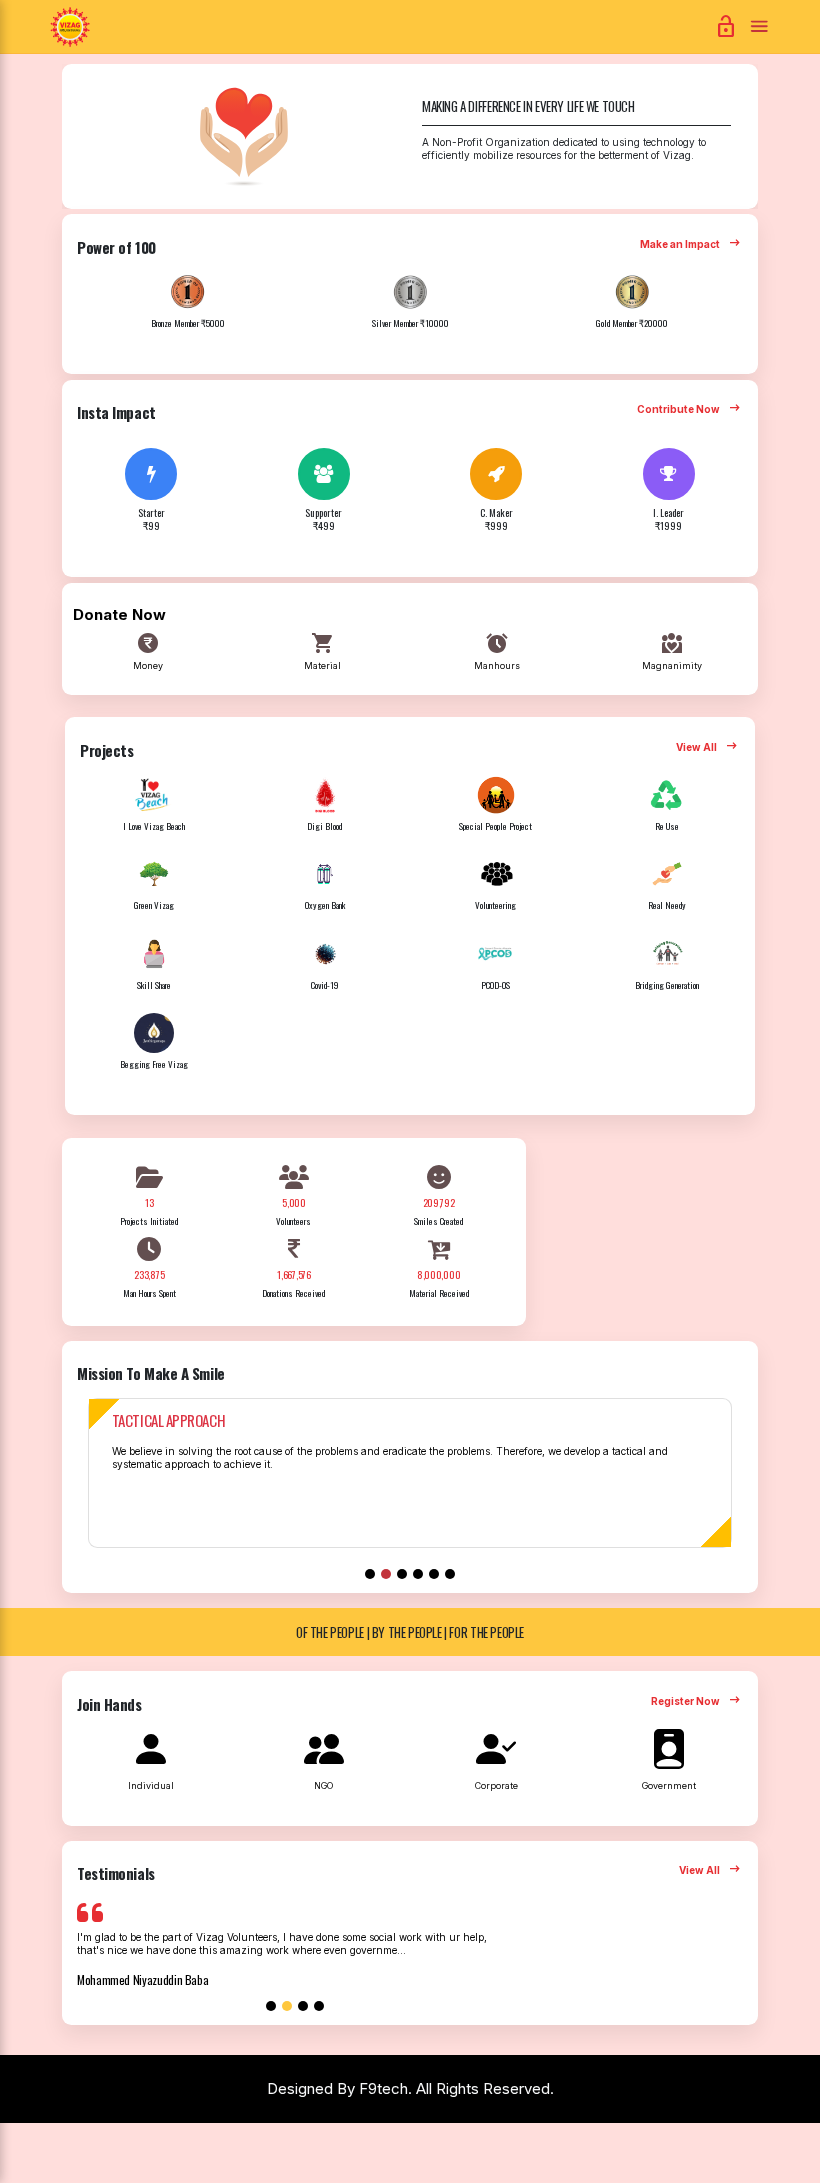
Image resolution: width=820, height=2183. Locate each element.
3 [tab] (402, 1574)
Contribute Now (690, 410)
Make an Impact (691, 245)
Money (148, 651)
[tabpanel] (410, 1484)
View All (708, 748)
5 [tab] (434, 1574)
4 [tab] (418, 1574)
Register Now (697, 1702)
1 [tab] (370, 1574)
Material (322, 651)
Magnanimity (672, 651)
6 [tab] (450, 1574)
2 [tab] (386, 1574)
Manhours (497, 651)
